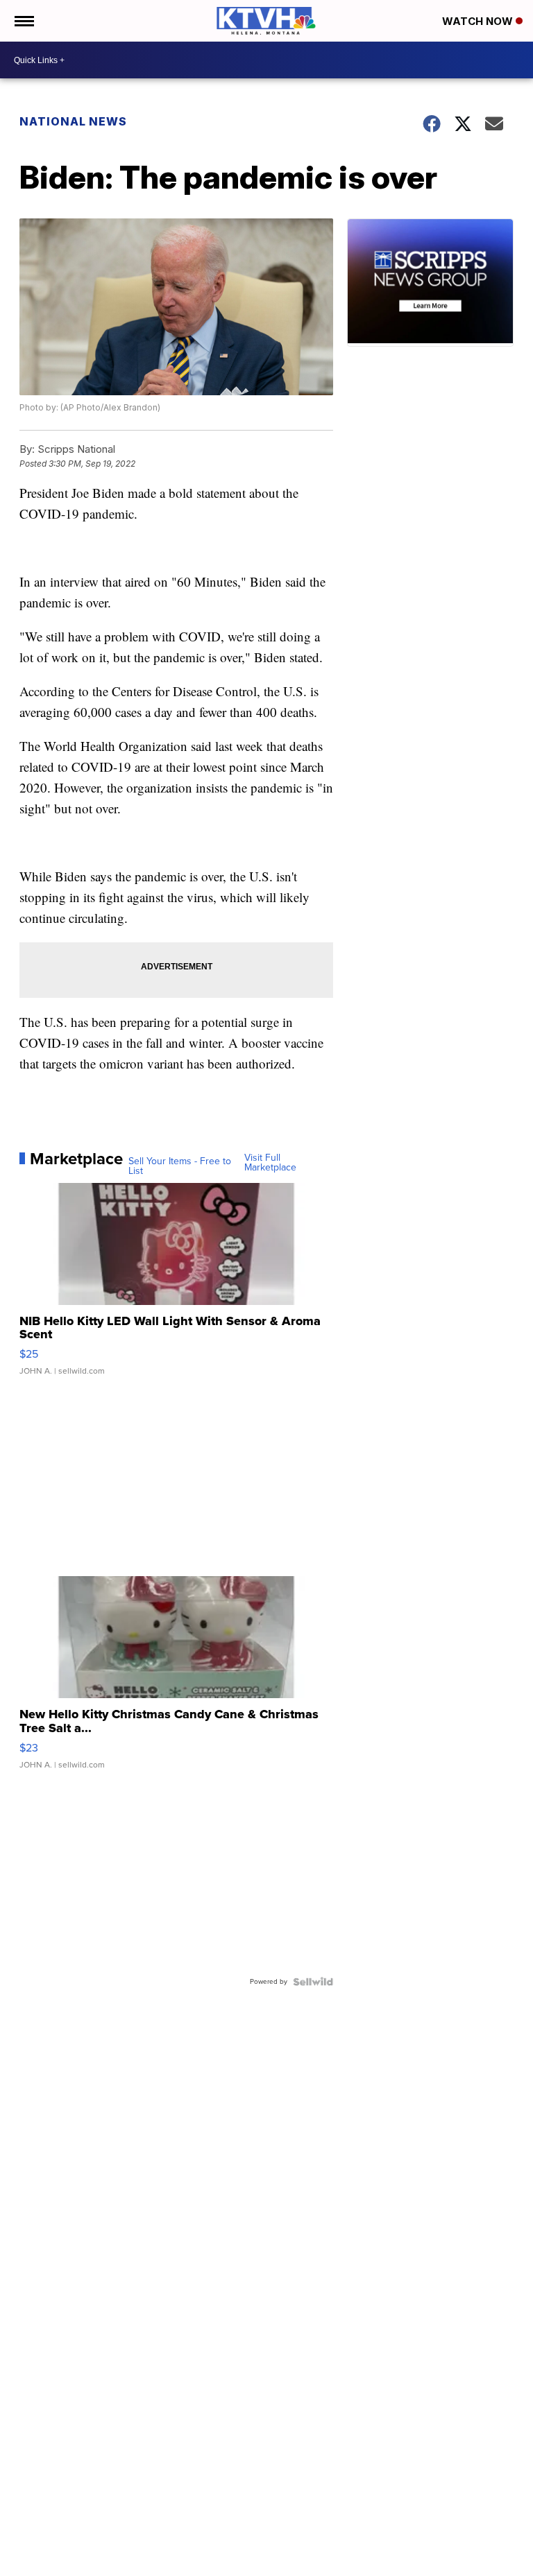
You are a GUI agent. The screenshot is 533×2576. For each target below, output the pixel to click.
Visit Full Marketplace (270, 1163)
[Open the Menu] (23, 21)
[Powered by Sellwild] (313, 1982)
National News (73, 121)
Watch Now (479, 21)
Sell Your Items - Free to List (180, 1166)
